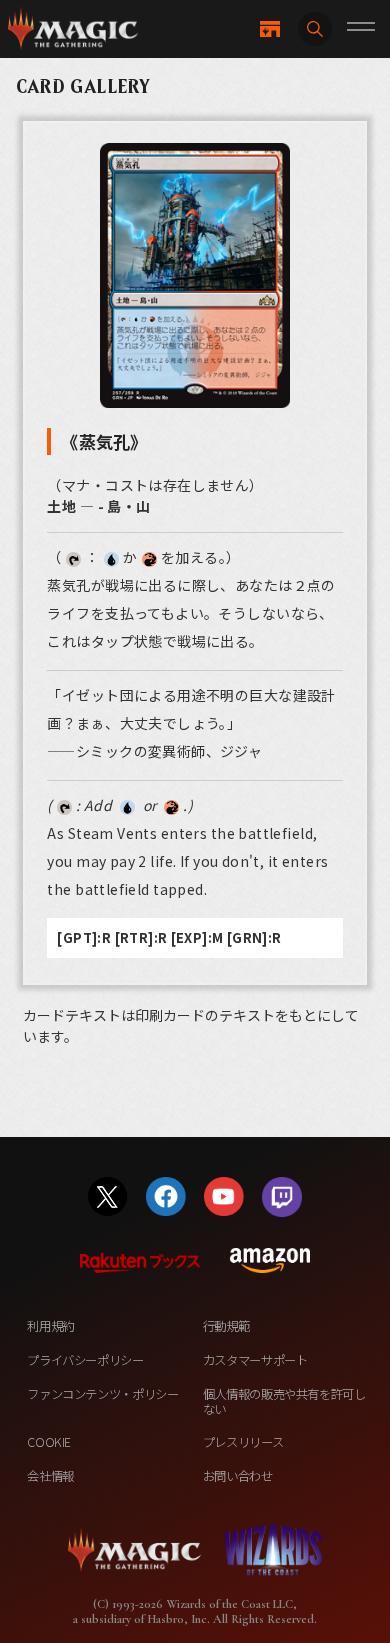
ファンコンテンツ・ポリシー (102, 1394)
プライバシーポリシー (85, 1360)
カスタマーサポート (255, 1360)
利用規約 (50, 1326)
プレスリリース (243, 1442)
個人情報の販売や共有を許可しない (284, 1401)
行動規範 (226, 1326)
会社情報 (50, 1476)
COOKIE (49, 1442)
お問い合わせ (238, 1476)
